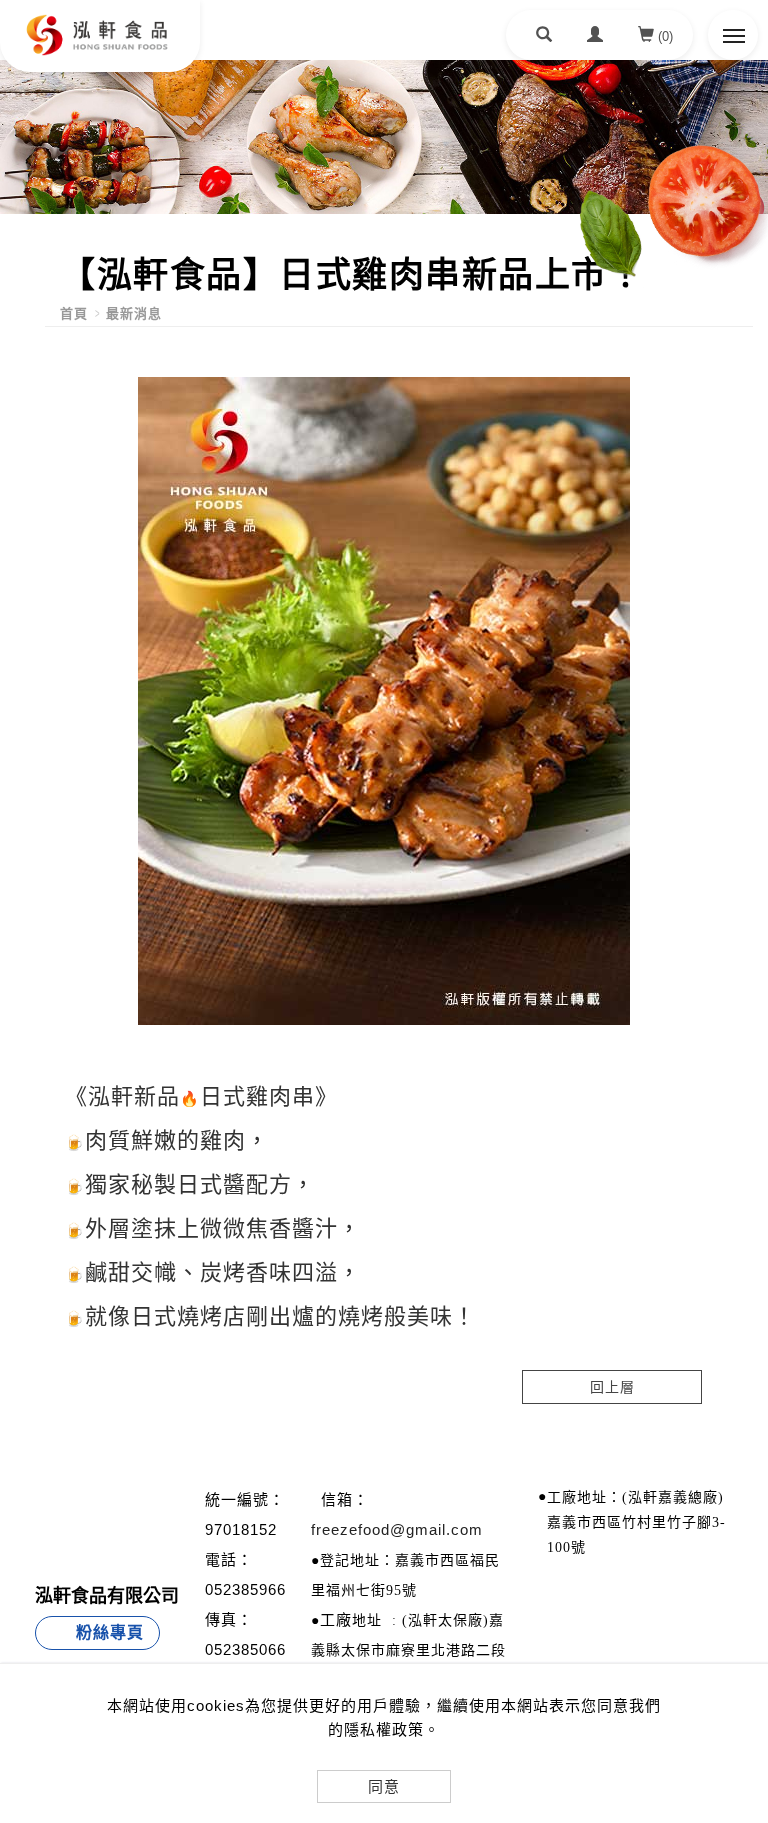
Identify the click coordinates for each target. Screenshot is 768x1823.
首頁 (74, 313)
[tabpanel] (384, 137)
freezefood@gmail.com (397, 1529)
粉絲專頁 (110, 1632)
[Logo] (100, 111)
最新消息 (134, 313)
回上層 (612, 1387)
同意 (384, 1786)
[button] (544, 37)
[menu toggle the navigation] (733, 35)
